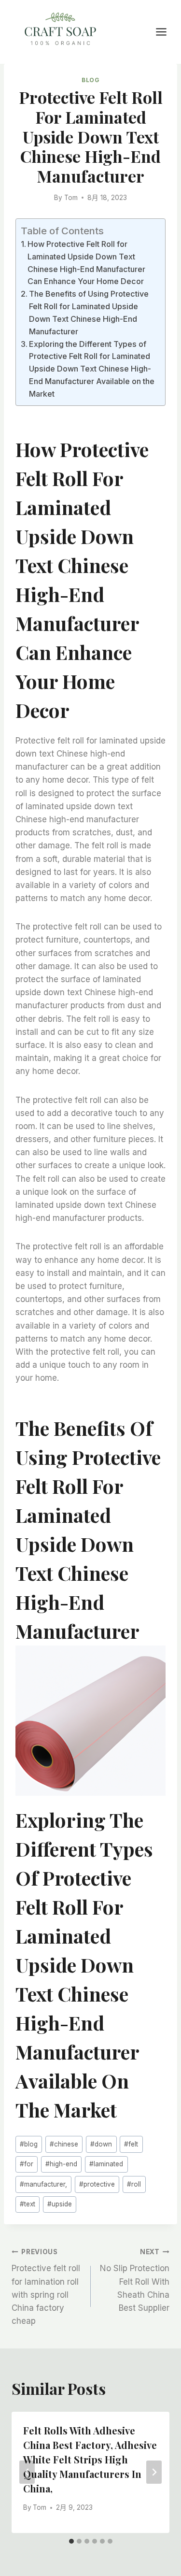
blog (29, 2144)
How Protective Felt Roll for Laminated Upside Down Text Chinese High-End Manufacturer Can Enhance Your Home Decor (86, 263)
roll (134, 2184)
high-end (61, 2164)
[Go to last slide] (27, 2472)
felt (131, 2144)
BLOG (90, 80)
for (27, 2164)
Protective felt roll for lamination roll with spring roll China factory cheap (46, 2287)
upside (60, 2204)
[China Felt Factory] (60, 31)
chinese (64, 2144)
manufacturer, (43, 2184)
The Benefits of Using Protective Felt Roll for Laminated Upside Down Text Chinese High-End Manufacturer (89, 313)
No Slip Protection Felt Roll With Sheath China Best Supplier (135, 2280)
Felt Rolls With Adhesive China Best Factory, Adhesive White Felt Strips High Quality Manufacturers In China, (90, 2459)
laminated (106, 2164)
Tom (71, 198)
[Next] (154, 2472)
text (28, 2204)
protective (97, 2184)
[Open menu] (166, 32)
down (101, 2144)
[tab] (71, 2541)
